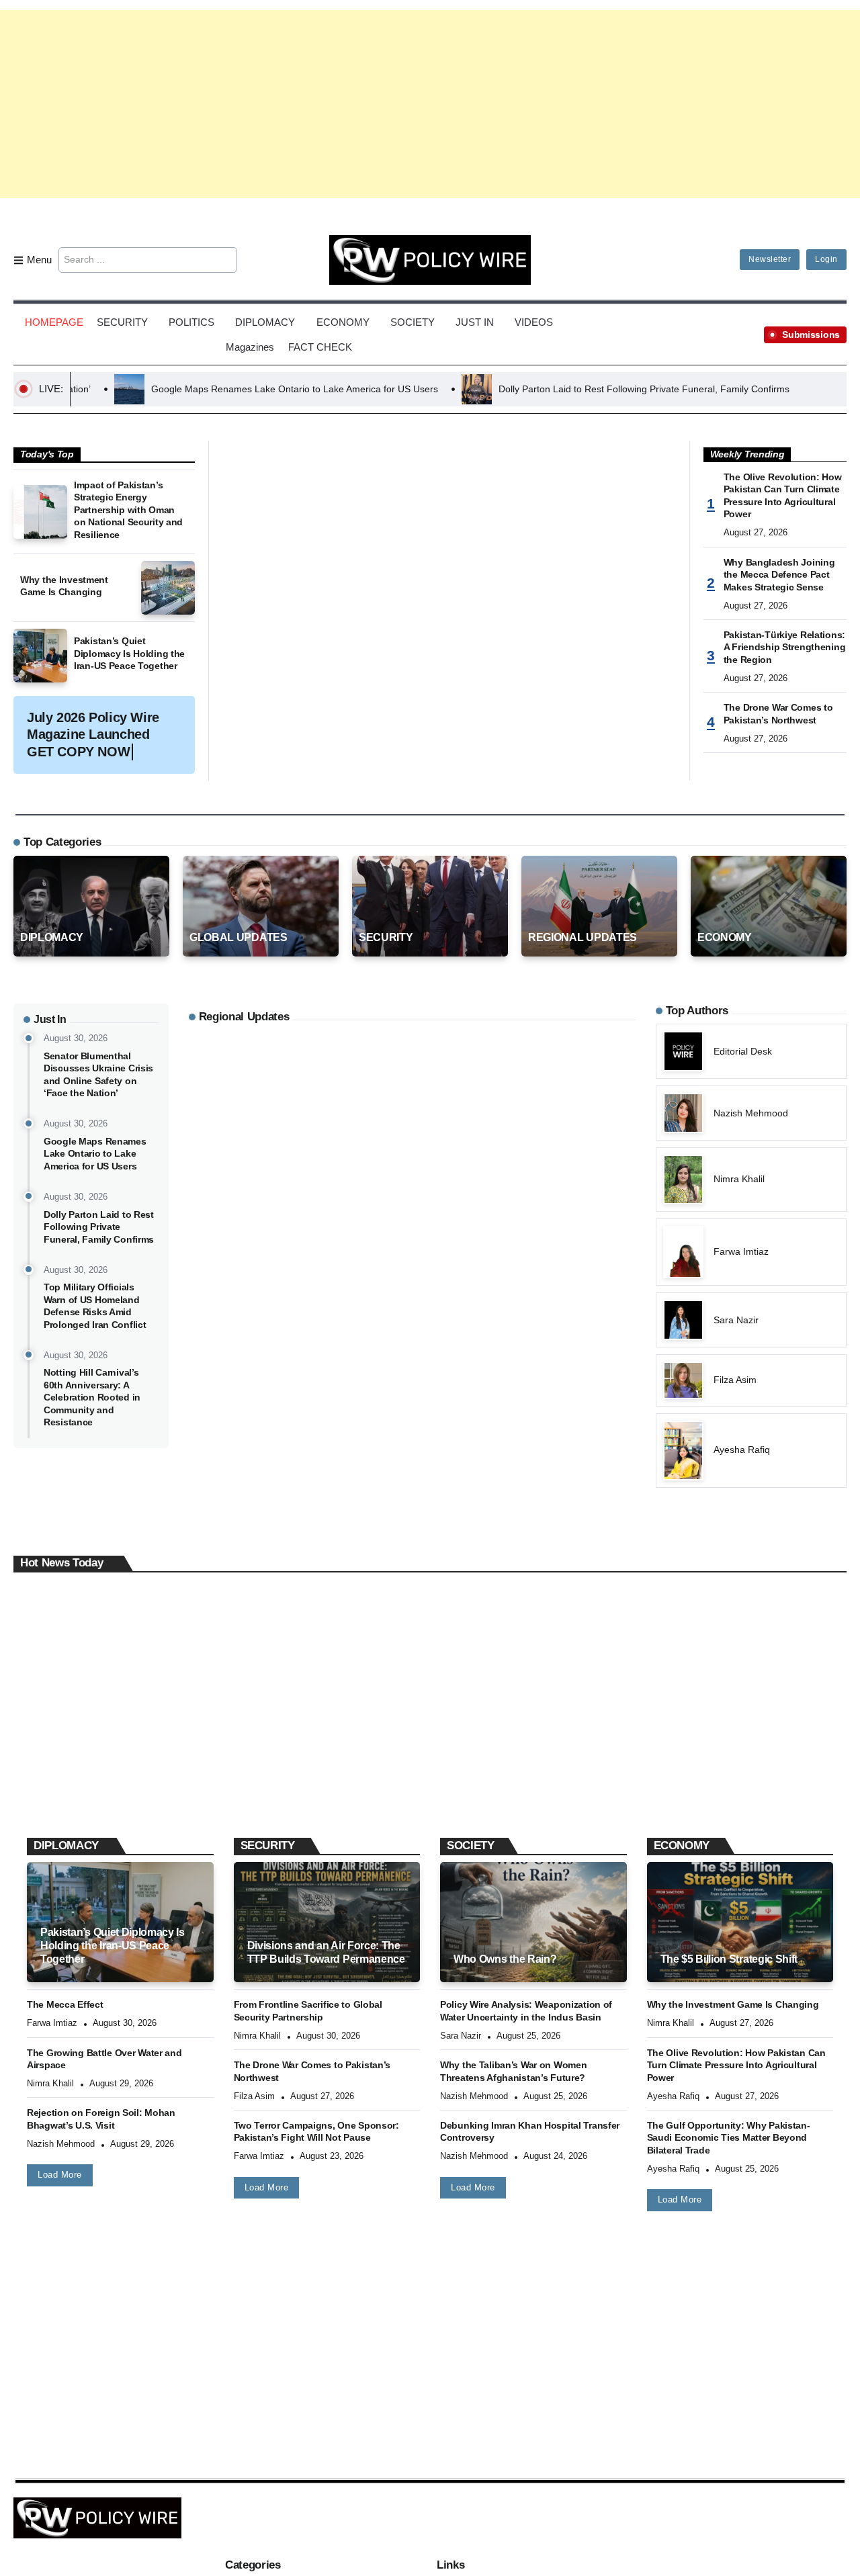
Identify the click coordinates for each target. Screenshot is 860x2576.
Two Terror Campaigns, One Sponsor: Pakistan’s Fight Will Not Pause (316, 2132)
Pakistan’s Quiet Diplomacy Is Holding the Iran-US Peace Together (129, 653)
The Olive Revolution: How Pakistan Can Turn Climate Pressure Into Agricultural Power (783, 496)
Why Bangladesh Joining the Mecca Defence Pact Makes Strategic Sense (779, 575)
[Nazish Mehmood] (751, 1113)
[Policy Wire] (430, 259)
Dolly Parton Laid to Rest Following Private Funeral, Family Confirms (530, 389)
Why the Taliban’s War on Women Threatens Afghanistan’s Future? (513, 2071)
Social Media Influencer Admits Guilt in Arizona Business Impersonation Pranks (557, 1765)
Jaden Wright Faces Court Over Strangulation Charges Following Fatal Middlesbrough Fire (105, 1765)
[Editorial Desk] (751, 1051)
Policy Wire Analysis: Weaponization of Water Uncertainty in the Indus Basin (526, 2011)
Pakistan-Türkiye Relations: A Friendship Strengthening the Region (785, 647)
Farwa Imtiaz (52, 2023)
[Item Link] (40, 512)
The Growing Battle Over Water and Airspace (104, 2059)
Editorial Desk (61, 1800)
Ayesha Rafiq (673, 2096)
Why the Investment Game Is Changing (64, 586)
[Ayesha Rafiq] (751, 1451)
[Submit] (225, 260)
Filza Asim (254, 2096)
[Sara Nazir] (751, 1320)
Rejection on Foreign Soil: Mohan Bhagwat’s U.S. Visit (101, 2119)
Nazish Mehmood (61, 2144)
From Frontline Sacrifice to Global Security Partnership (308, 2011)
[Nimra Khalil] (751, 1179)
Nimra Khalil (50, 2083)
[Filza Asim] (751, 1380)
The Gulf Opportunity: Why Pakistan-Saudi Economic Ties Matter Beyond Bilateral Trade (729, 2138)
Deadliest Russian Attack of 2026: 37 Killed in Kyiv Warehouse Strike (335, 1758)
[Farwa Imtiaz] (751, 1252)
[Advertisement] (430, 104)
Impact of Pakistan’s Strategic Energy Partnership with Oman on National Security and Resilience (128, 510)
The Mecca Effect (65, 2004)
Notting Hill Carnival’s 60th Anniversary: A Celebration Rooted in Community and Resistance (92, 1397)
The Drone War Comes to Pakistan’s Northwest (778, 714)
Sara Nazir (461, 2036)
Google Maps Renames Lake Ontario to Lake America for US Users (180, 389)
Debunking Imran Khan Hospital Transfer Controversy (530, 2132)
